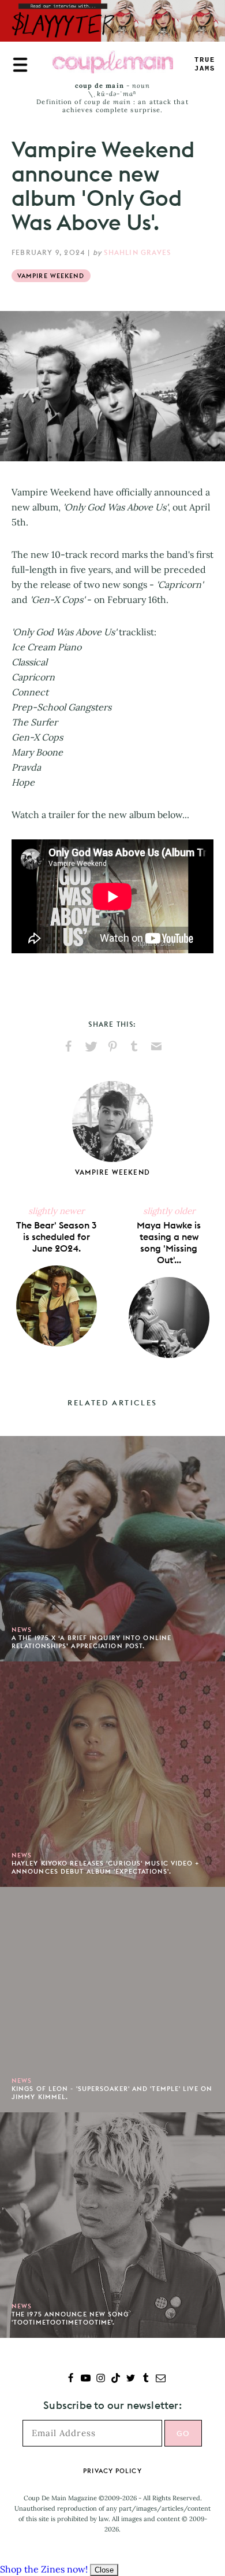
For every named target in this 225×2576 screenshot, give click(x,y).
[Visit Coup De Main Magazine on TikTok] (116, 2379)
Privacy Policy (112, 2471)
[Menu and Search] (20, 65)
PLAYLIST (205, 64)
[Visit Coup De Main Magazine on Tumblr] (146, 2379)
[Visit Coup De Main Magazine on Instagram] (101, 2379)
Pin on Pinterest (112, 1046)
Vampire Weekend (51, 276)
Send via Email (156, 1046)
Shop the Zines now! (44, 2569)
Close (104, 2570)
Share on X (91, 1046)
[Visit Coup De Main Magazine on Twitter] (131, 2379)
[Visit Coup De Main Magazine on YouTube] (86, 2379)
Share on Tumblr (134, 1046)
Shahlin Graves (137, 252)
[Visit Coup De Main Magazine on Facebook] (71, 2379)
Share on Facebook (69, 1046)
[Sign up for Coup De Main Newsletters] (161, 2379)
